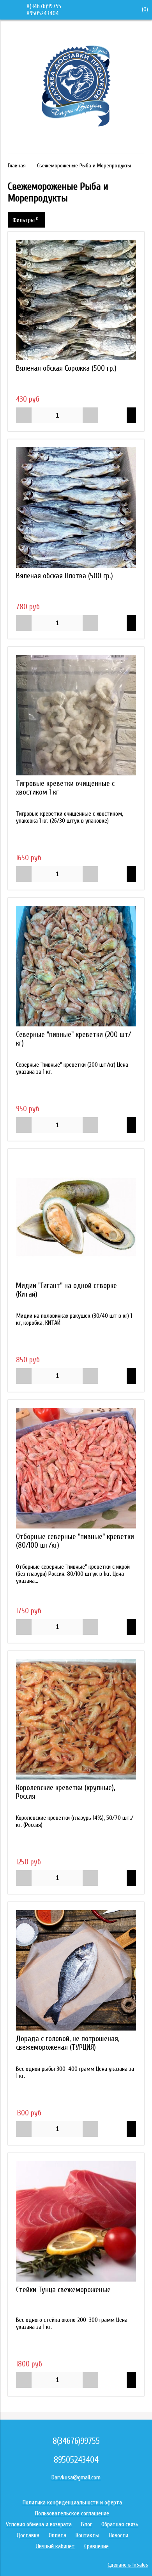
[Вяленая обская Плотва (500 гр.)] (76, 508)
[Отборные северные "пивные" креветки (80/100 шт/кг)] (76, 1468)
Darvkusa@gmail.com (76, 2477)
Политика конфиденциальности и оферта (72, 2502)
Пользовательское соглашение (72, 2513)
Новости (118, 2535)
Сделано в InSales (128, 2565)
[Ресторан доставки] (76, 143)
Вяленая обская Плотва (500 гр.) (65, 576)
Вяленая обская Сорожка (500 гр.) (66, 368)
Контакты (87, 2535)
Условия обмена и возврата (39, 2524)
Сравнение (96, 2546)
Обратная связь (120, 2524)
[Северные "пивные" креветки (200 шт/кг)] (76, 966)
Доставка (28, 2535)
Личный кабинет (55, 2546)
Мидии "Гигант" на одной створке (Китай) (66, 1290)
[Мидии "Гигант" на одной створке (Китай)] (76, 1217)
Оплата (57, 2535)
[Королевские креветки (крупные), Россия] (76, 1719)
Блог (87, 2524)
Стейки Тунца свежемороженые (63, 2290)
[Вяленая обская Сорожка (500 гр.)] (76, 300)
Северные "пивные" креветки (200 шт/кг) (73, 1039)
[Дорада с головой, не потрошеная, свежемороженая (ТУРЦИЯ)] (76, 1970)
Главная (17, 166)
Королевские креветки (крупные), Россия (65, 1792)
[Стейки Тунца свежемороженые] (76, 2221)
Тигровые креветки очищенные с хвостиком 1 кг (65, 788)
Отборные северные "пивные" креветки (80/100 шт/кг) (75, 1541)
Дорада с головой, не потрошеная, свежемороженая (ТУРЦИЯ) (68, 2043)
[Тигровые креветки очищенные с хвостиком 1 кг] (76, 715)
